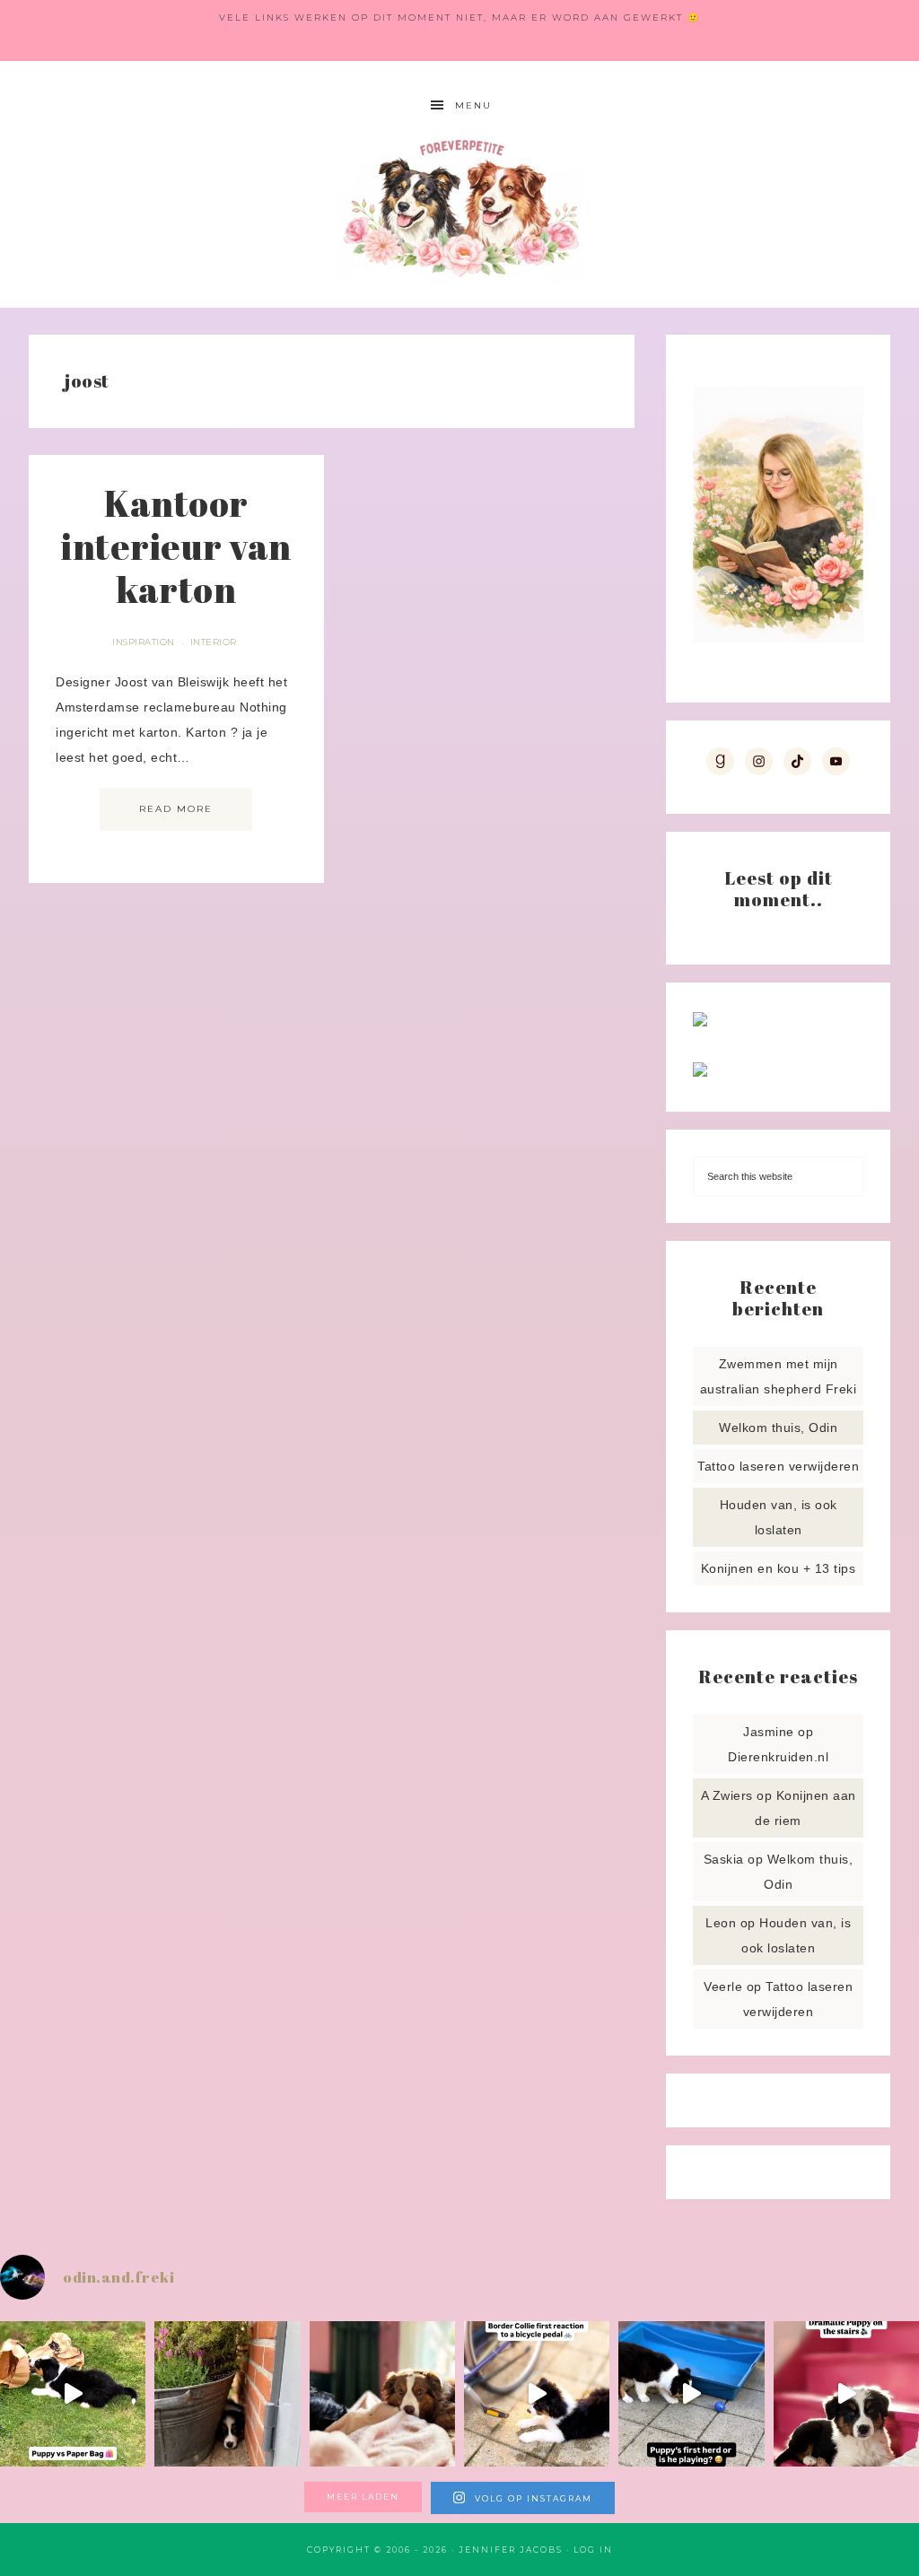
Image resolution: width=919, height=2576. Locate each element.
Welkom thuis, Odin (778, 1428)
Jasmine (769, 1732)
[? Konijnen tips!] (700, 1022)
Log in (593, 2550)
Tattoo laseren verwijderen (778, 1466)
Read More (176, 809)
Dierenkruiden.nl (778, 1757)
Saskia (724, 1859)
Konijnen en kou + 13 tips (779, 1568)
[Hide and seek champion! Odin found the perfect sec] (227, 2394)
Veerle (723, 1987)
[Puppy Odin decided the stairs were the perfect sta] (846, 2394)
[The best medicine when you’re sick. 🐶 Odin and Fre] (382, 2394)
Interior (214, 642)
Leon (721, 1923)
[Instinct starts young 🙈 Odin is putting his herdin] (691, 2394)
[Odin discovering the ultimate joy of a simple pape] (73, 2394)
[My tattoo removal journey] (700, 1072)
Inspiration (144, 642)
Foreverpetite (459, 207)
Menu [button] (473, 105)
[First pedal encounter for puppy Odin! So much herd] (537, 2394)
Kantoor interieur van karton (176, 546)
